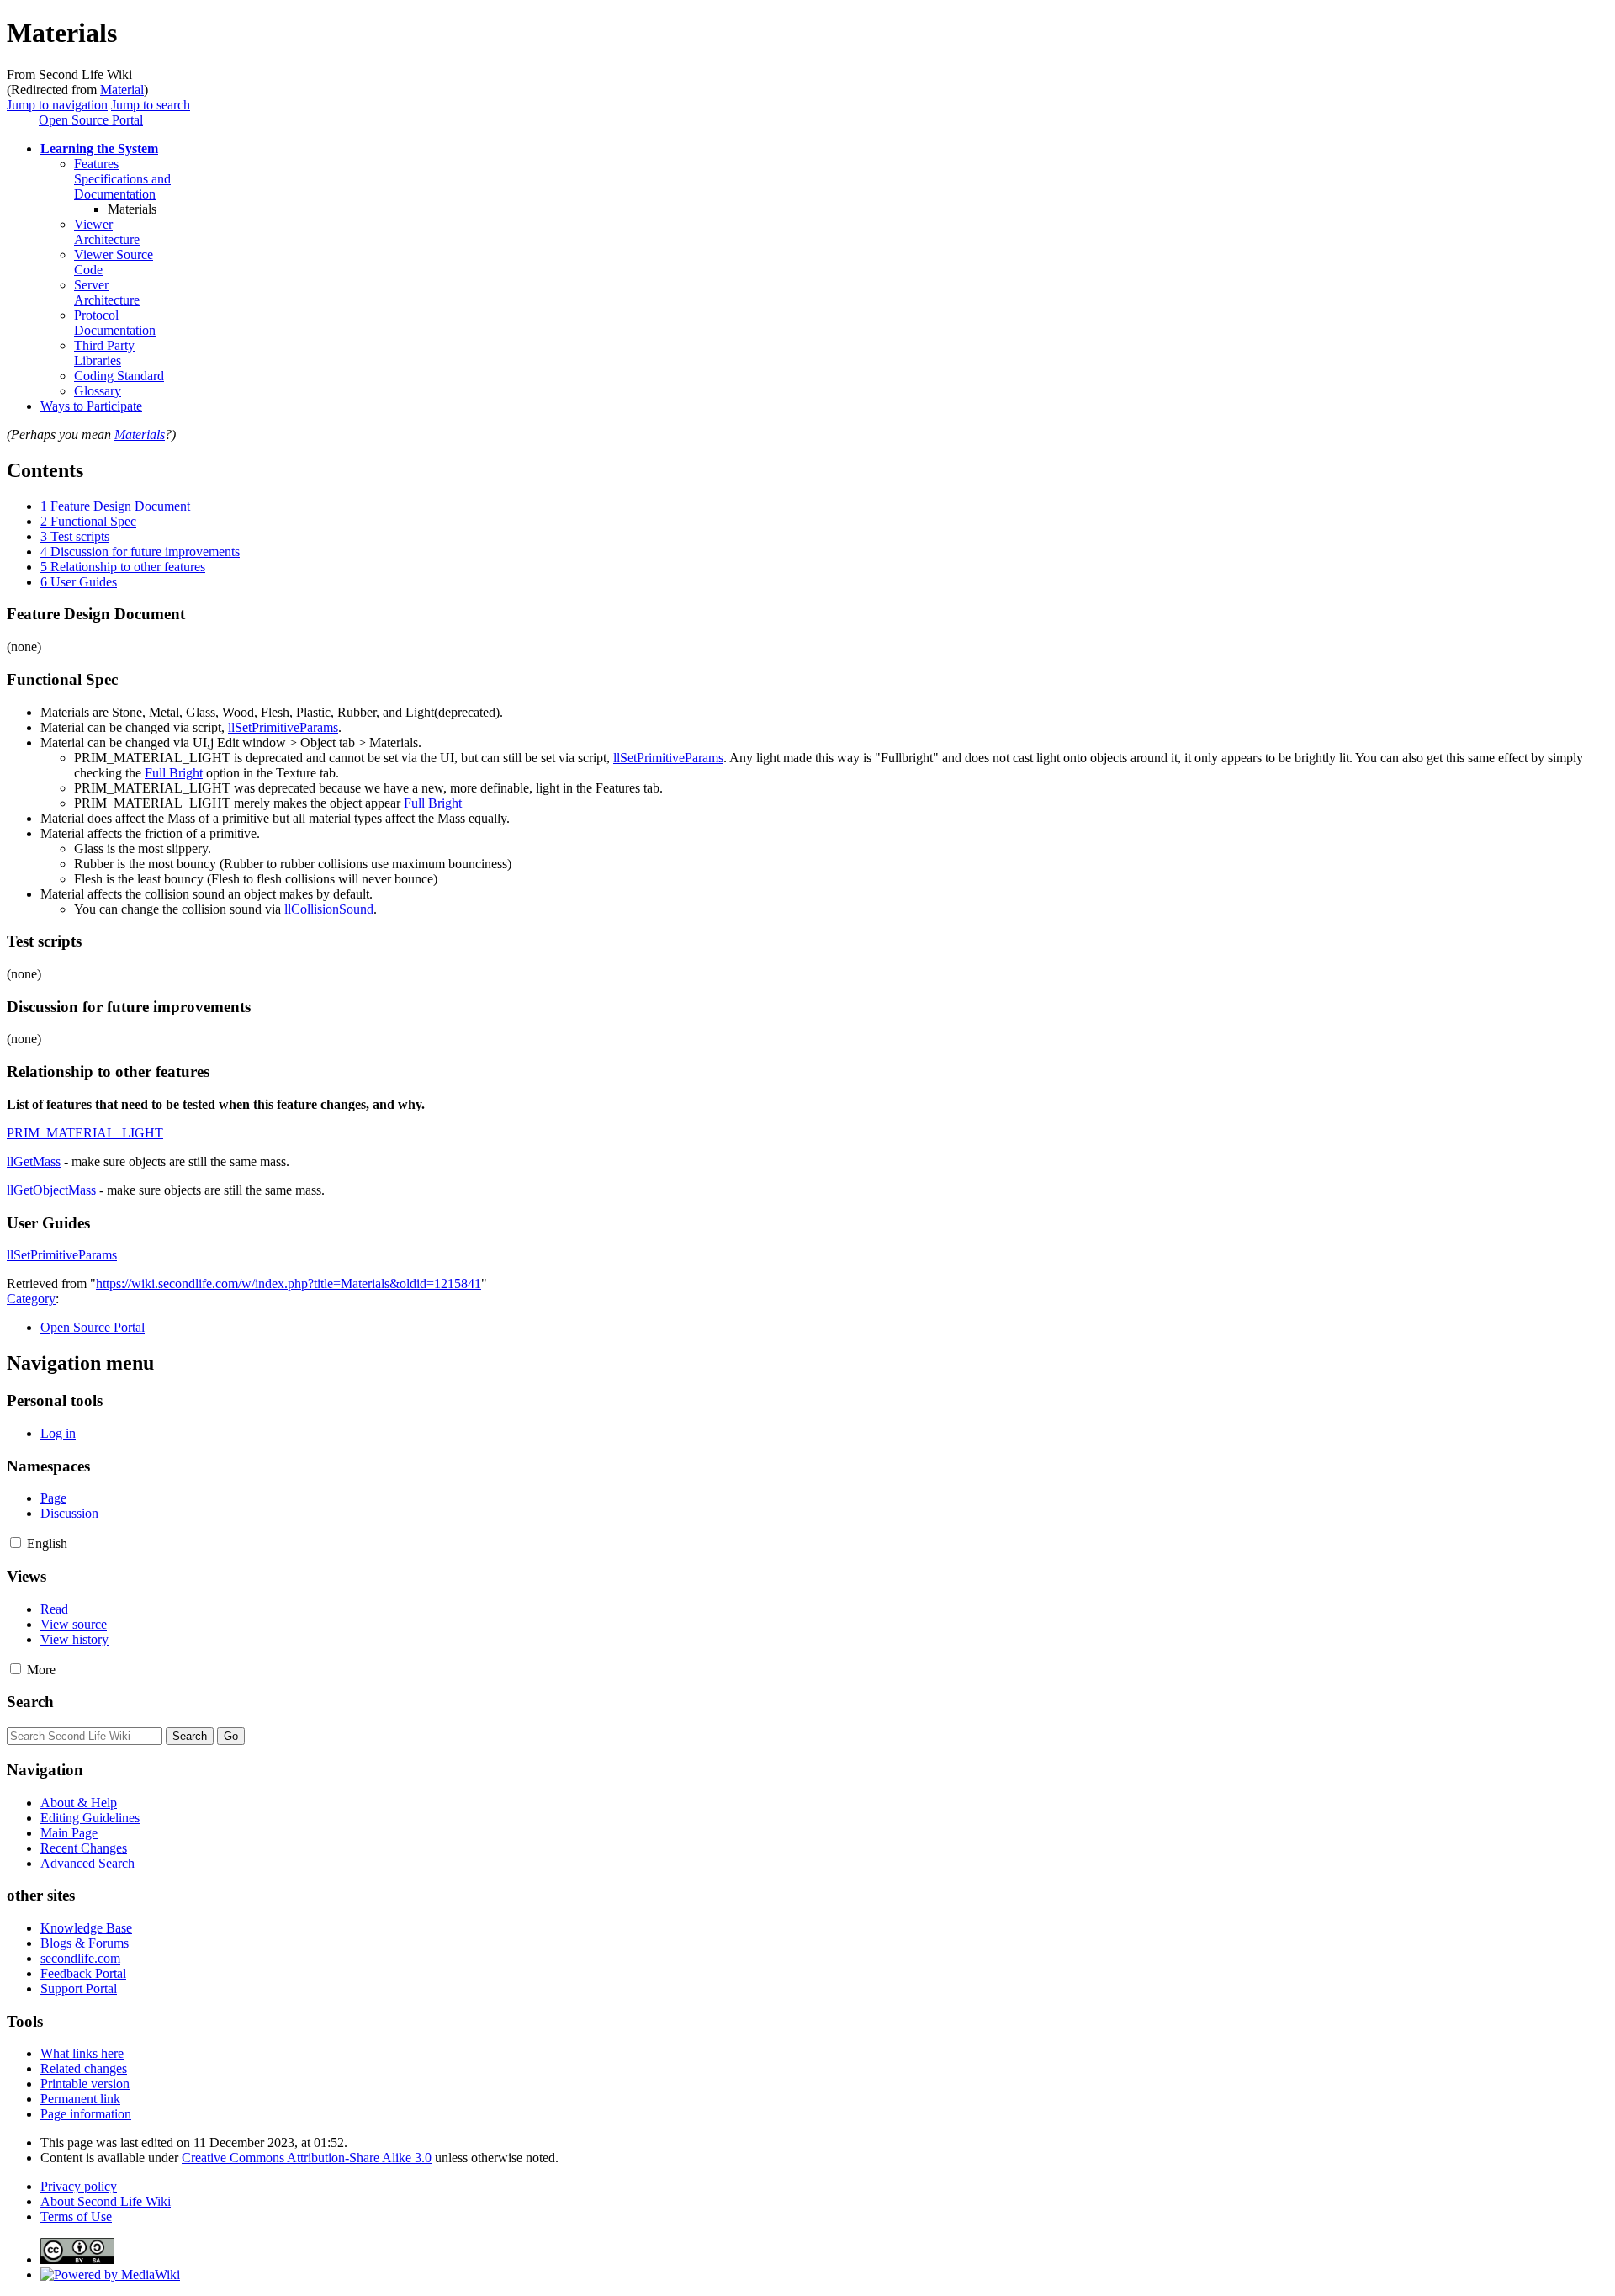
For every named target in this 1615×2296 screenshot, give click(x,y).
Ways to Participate (91, 406)
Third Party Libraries (104, 353)
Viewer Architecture (107, 232)
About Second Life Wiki (106, 2201)
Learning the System (99, 148)
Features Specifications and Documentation (122, 179)
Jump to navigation (57, 105)
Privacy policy (79, 2186)
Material (122, 90)
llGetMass (34, 1161)
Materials (140, 435)
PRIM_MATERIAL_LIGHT (85, 1133)
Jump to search (151, 105)
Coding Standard (119, 376)
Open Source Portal (91, 120)
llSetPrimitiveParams (283, 727)
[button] (16, 1543)
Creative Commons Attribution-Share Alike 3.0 (307, 2158)
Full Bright (174, 773)
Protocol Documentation (115, 323)
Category (31, 1299)
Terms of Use (76, 2216)
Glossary (98, 391)
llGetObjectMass (51, 1190)
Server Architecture (107, 292)
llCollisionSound (329, 909)
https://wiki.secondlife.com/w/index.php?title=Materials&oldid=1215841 (289, 1283)
